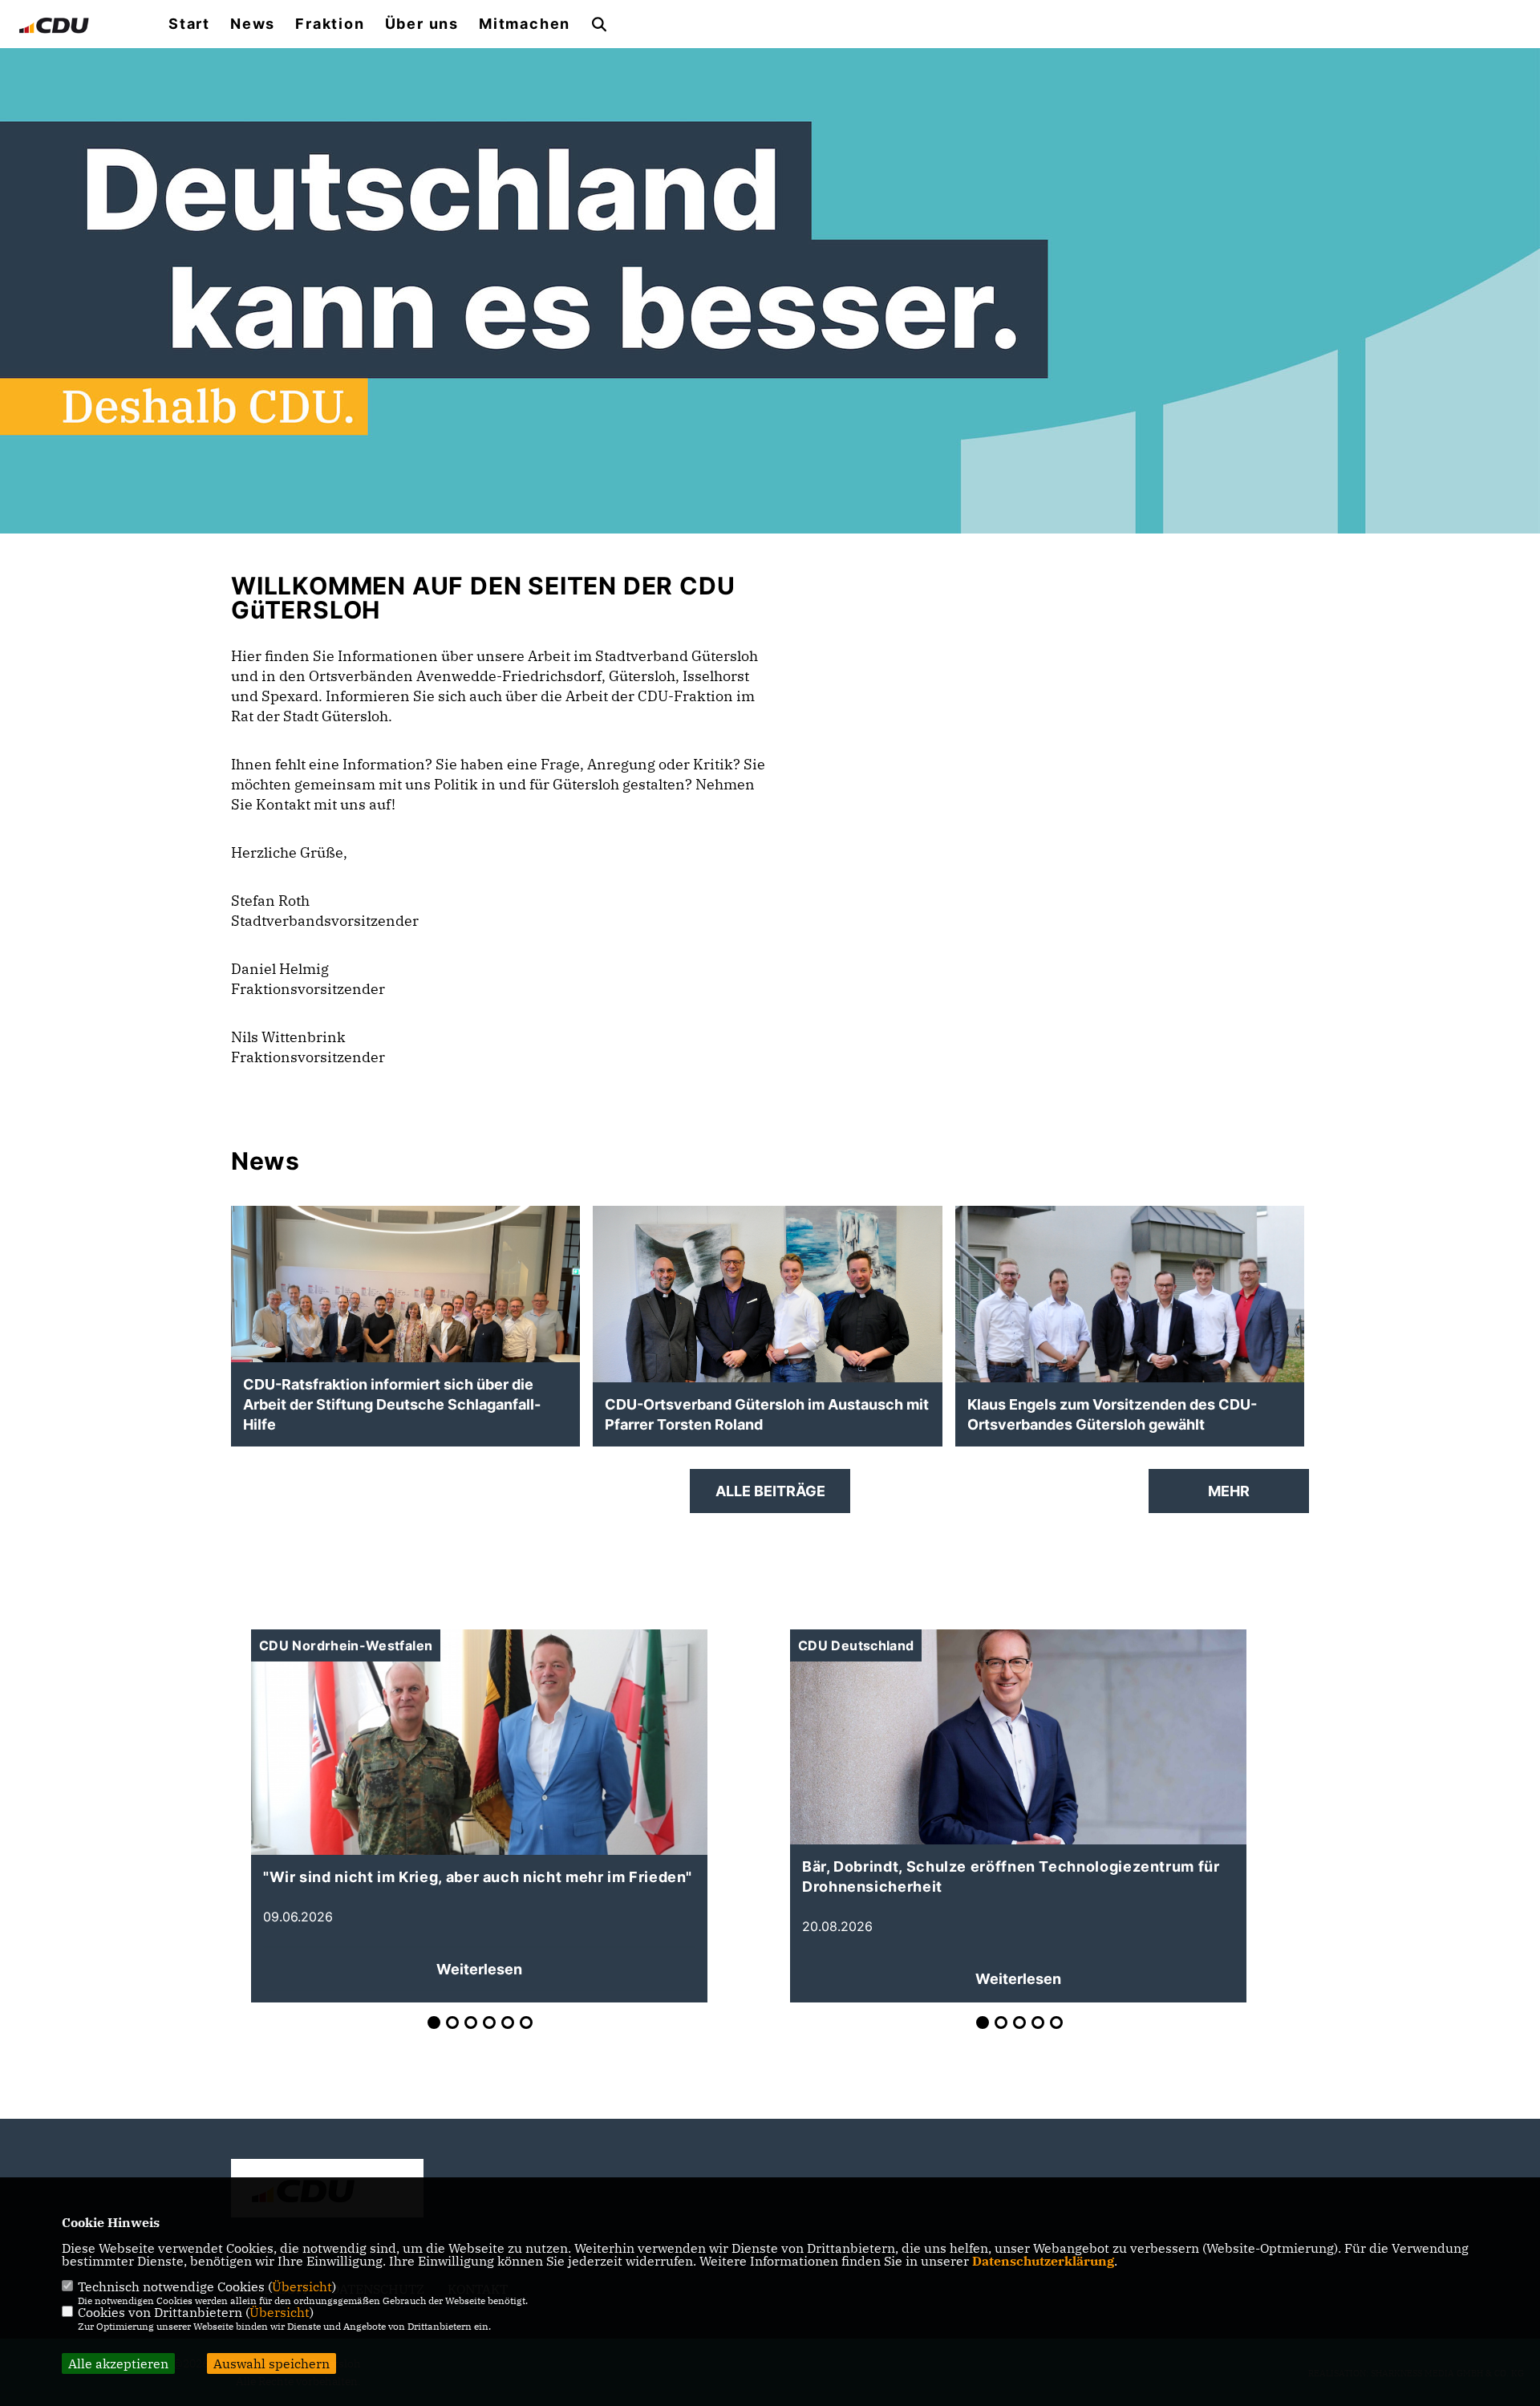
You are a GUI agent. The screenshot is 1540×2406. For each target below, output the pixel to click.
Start (189, 24)
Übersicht (302, 2286)
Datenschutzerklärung (1043, 2261)
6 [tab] (526, 2023)
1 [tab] (434, 2023)
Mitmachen (525, 24)
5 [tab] (508, 2023)
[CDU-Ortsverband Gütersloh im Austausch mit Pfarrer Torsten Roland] (767, 1339)
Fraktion (330, 24)
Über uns (422, 24)
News (253, 24)
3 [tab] (471, 2023)
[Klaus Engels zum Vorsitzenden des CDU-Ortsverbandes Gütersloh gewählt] (1130, 1345)
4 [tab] (489, 2023)
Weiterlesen (479, 1969)
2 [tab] (452, 2023)
